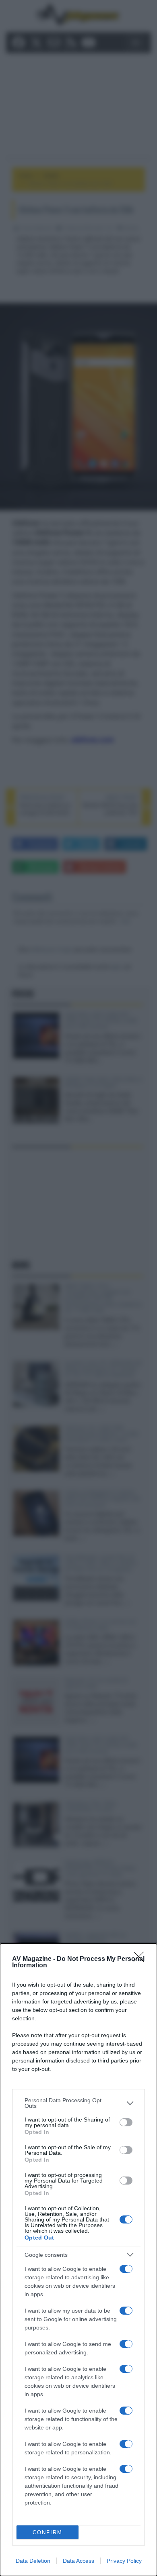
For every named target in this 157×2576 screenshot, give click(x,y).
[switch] (126, 2122)
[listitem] (78, 2103)
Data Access (78, 2561)
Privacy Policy (124, 2561)
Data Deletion (33, 2561)
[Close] (141, 1959)
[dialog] (78, 2260)
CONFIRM (48, 2532)
